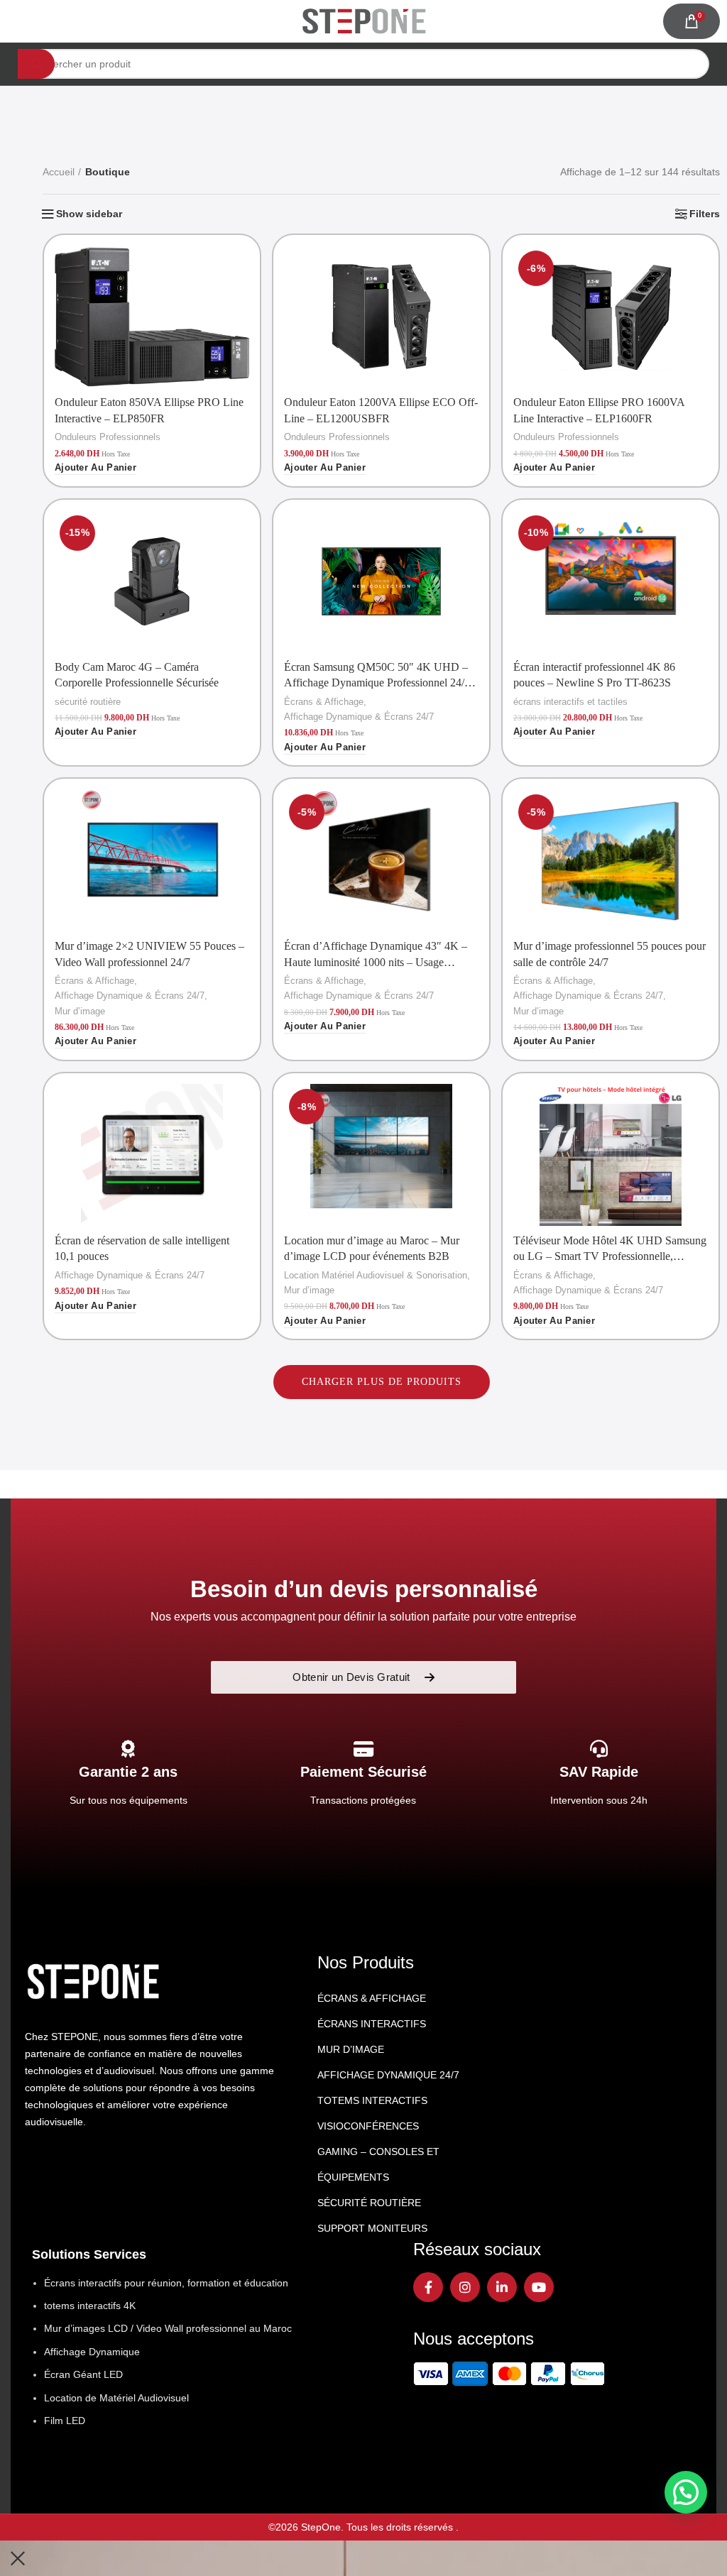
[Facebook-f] (428, 2287)
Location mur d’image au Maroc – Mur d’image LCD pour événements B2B (372, 1248)
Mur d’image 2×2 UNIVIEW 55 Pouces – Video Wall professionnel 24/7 (149, 954)
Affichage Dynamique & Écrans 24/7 (359, 717)
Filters (705, 214)
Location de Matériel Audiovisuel (116, 2398)
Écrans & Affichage (324, 702)
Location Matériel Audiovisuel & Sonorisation (376, 1275)
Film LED (65, 2421)
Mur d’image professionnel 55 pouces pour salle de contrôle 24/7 (610, 954)
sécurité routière (88, 702)
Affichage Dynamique (92, 2352)
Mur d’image (80, 1011)
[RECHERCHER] (36, 64)
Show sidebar (89, 214)
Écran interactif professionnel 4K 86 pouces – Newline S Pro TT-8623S (594, 675)
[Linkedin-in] (502, 2287)
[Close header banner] (18, 2558)
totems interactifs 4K (90, 2306)
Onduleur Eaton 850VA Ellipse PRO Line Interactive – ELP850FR (149, 410)
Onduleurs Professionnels (108, 437)
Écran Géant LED (83, 2374)
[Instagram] (465, 2287)
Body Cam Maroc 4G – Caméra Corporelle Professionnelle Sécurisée (137, 675)
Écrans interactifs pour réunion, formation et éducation (166, 2283)
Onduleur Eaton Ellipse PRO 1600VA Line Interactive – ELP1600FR (599, 410)
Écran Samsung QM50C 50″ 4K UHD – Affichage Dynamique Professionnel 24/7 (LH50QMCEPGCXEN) (377, 676)
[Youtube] (539, 2287)
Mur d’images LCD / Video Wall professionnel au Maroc (168, 2328)
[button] (95, 468)
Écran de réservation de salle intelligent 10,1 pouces (142, 1248)
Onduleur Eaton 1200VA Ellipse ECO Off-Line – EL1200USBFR (381, 410)
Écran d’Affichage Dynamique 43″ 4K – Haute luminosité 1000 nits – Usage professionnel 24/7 (376, 955)
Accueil (59, 172)
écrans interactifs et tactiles (570, 702)
